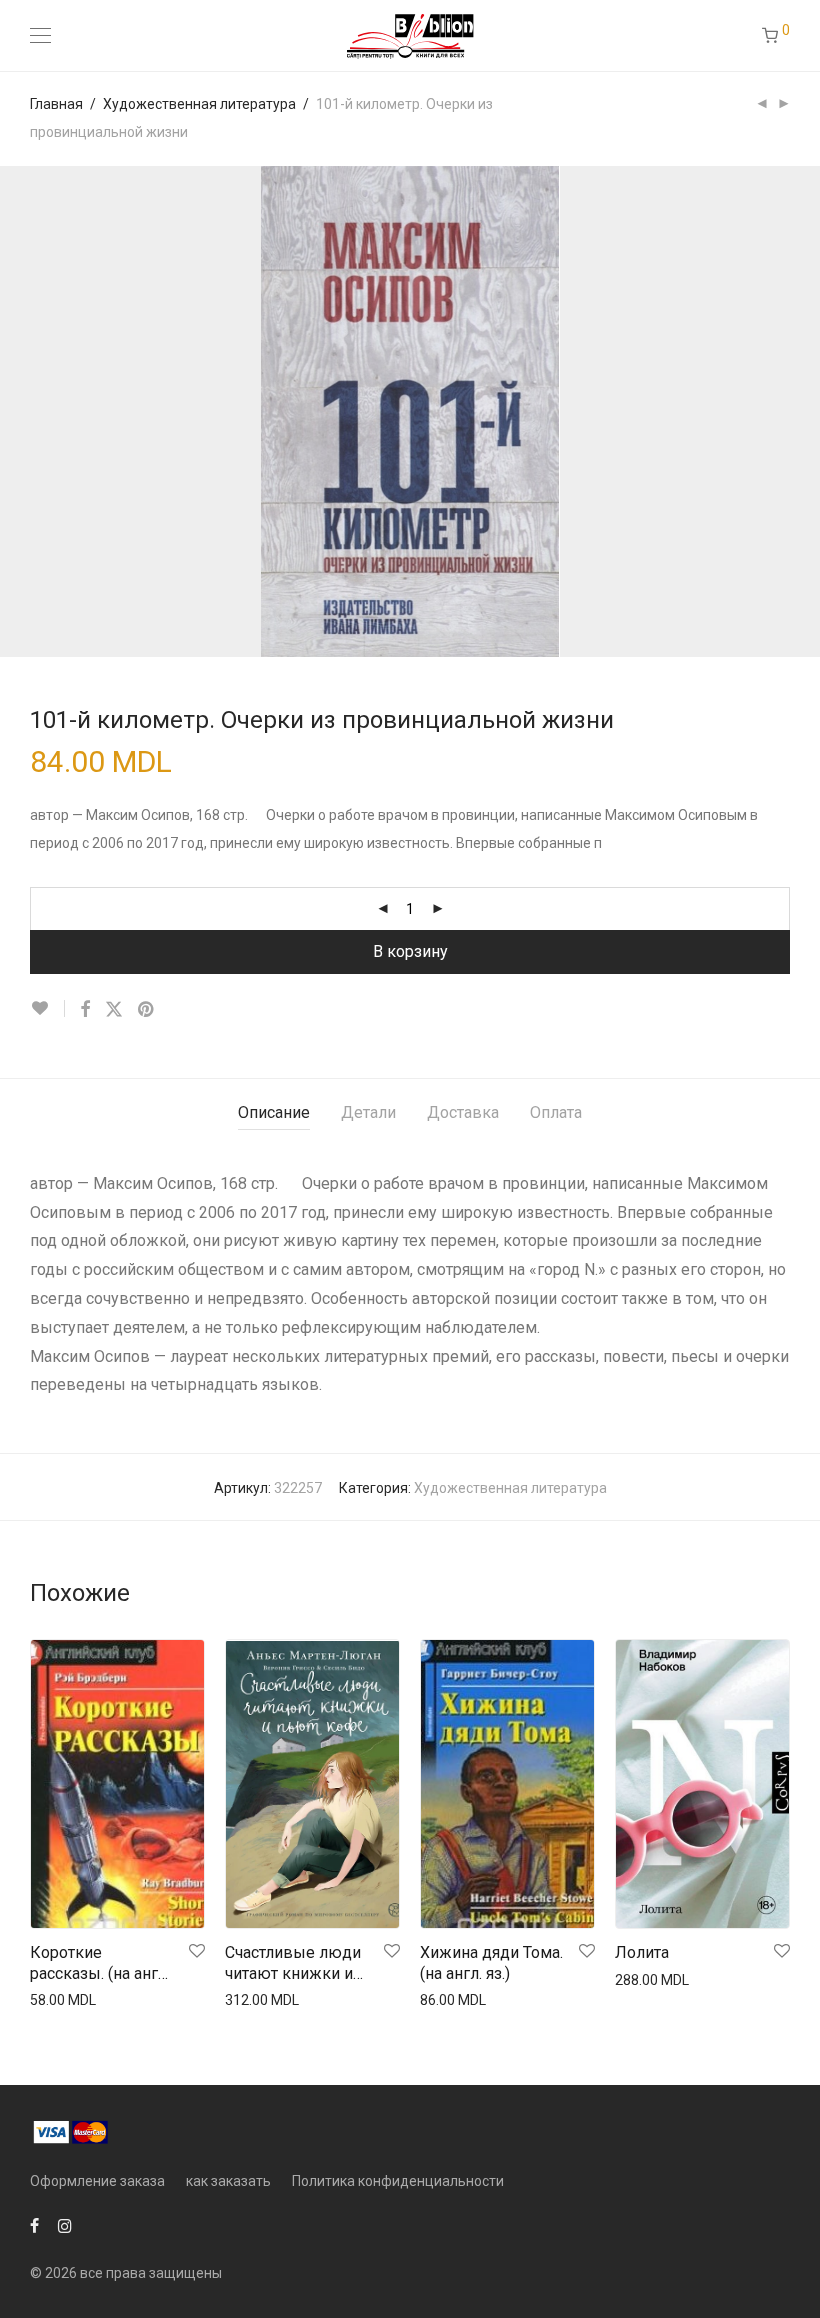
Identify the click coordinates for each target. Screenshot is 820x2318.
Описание (274, 1112)
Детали (368, 1112)
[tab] (274, 1113)
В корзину (410, 951)
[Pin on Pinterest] (147, 1010)
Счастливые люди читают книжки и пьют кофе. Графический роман (293, 1964)
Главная (56, 104)
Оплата (556, 1112)
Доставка (463, 1112)
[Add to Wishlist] (47, 1008)
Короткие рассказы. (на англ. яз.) (100, 1964)
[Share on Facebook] (85, 1010)
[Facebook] (34, 2225)
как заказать (228, 2181)
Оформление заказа (97, 2181)
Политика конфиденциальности (398, 2181)
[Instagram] (65, 2225)
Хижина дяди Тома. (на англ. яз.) (491, 1963)
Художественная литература (199, 104)
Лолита (642, 1952)
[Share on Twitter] (114, 1010)
